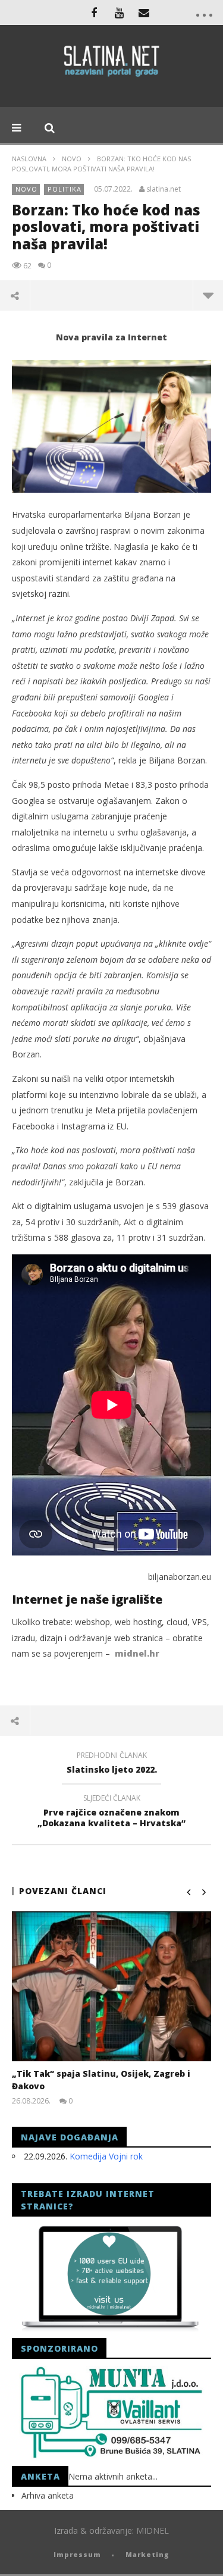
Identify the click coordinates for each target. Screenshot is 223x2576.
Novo (72, 159)
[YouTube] (119, 12)
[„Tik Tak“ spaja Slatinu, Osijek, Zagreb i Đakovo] (111, 1986)
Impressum (77, 2554)
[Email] (144, 12)
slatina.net (164, 189)
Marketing (147, 2554)
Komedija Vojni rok (106, 2156)
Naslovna (29, 159)
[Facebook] (94, 12)
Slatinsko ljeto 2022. (112, 1764)
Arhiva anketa (48, 2495)
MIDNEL (153, 2530)
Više (208, 295)
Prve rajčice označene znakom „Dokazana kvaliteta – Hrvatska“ (111, 1813)
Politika (65, 189)
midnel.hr (137, 1653)
